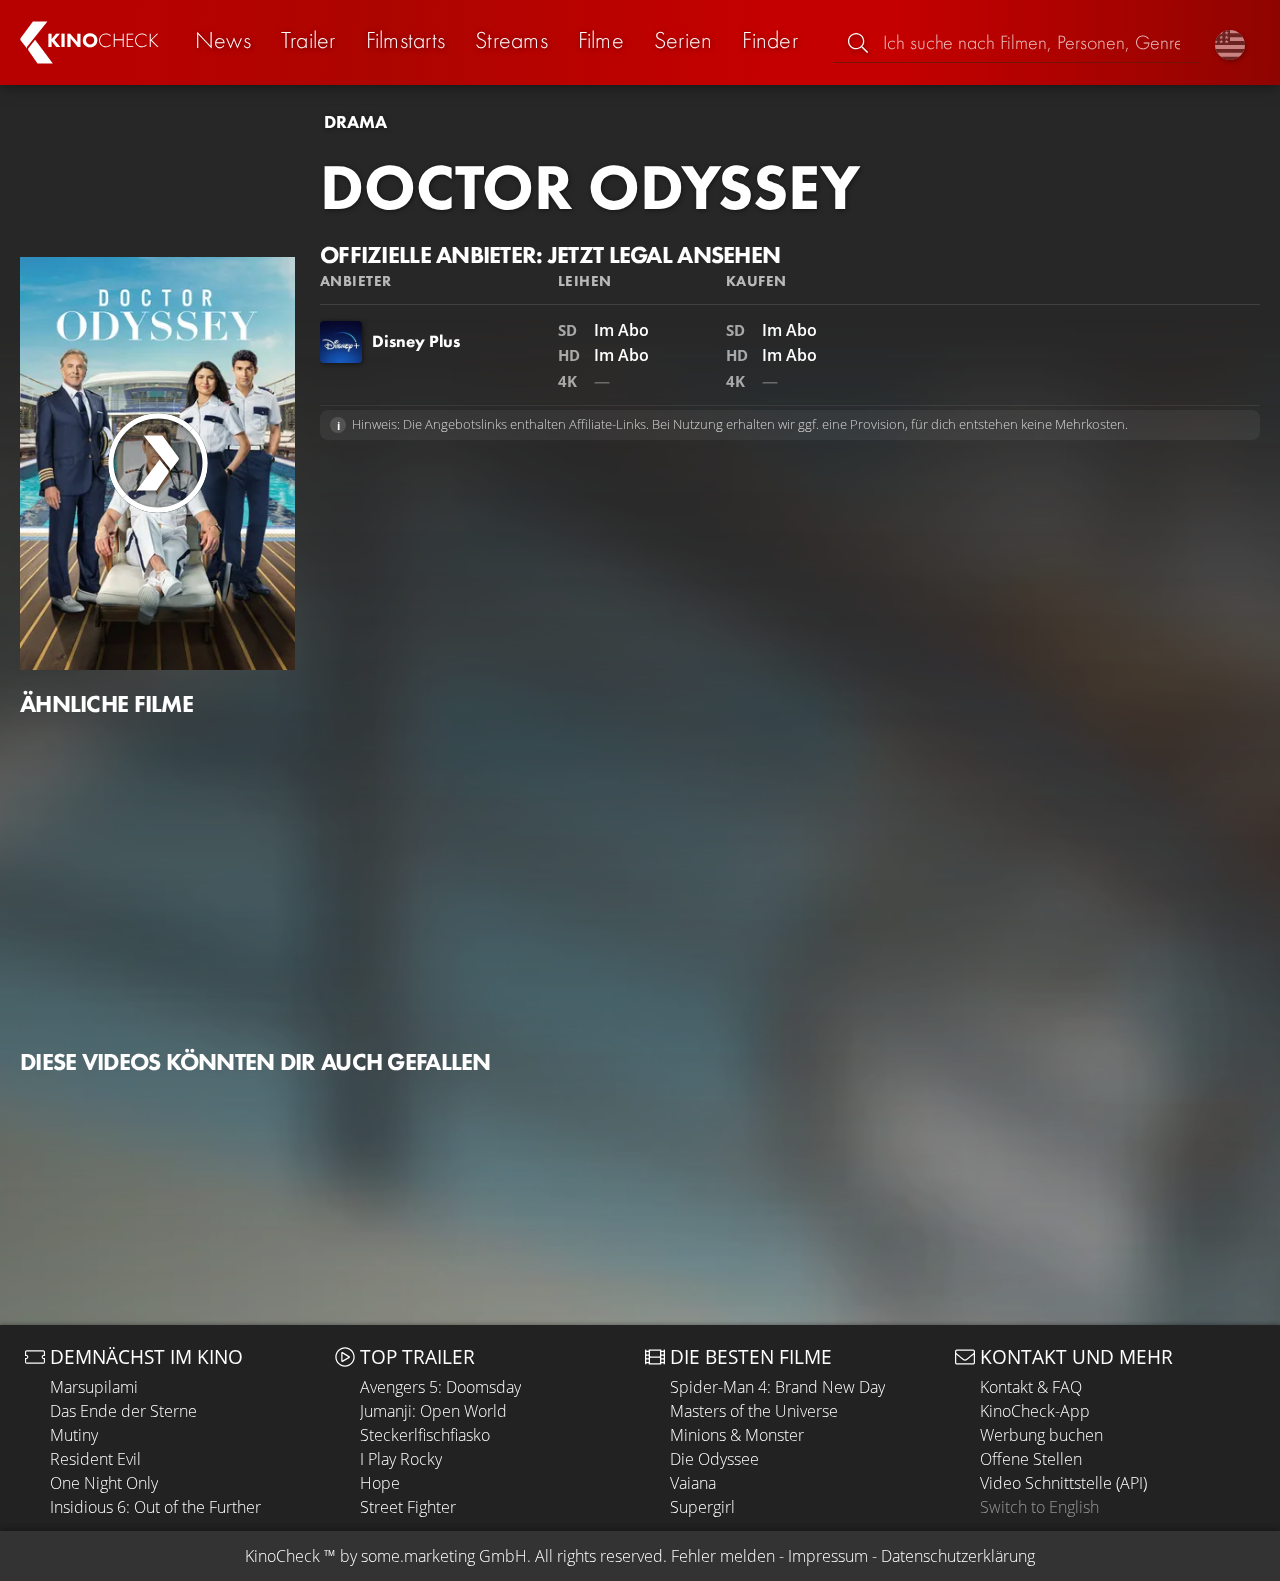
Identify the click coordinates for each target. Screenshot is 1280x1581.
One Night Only (104, 1483)
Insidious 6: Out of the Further (155, 1507)
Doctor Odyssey (590, 187)
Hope (380, 1483)
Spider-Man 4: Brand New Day (777, 1387)
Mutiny (74, 1435)
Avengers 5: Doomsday (440, 1387)
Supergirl (702, 1507)
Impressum (828, 1556)
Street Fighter (408, 1507)
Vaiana (693, 1483)
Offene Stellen (1031, 1459)
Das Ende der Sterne (123, 1411)
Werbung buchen (1041, 1435)
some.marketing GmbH (444, 1556)
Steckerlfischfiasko (425, 1435)
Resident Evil (95, 1459)
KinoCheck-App (1035, 1411)
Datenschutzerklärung (958, 1556)
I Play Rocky (401, 1459)
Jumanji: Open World (433, 1411)
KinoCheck (282, 1556)
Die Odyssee (714, 1459)
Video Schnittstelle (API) (1063, 1483)
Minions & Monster (737, 1435)
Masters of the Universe (754, 1411)
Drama (355, 122)
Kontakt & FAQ (1031, 1387)
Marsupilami (94, 1387)
